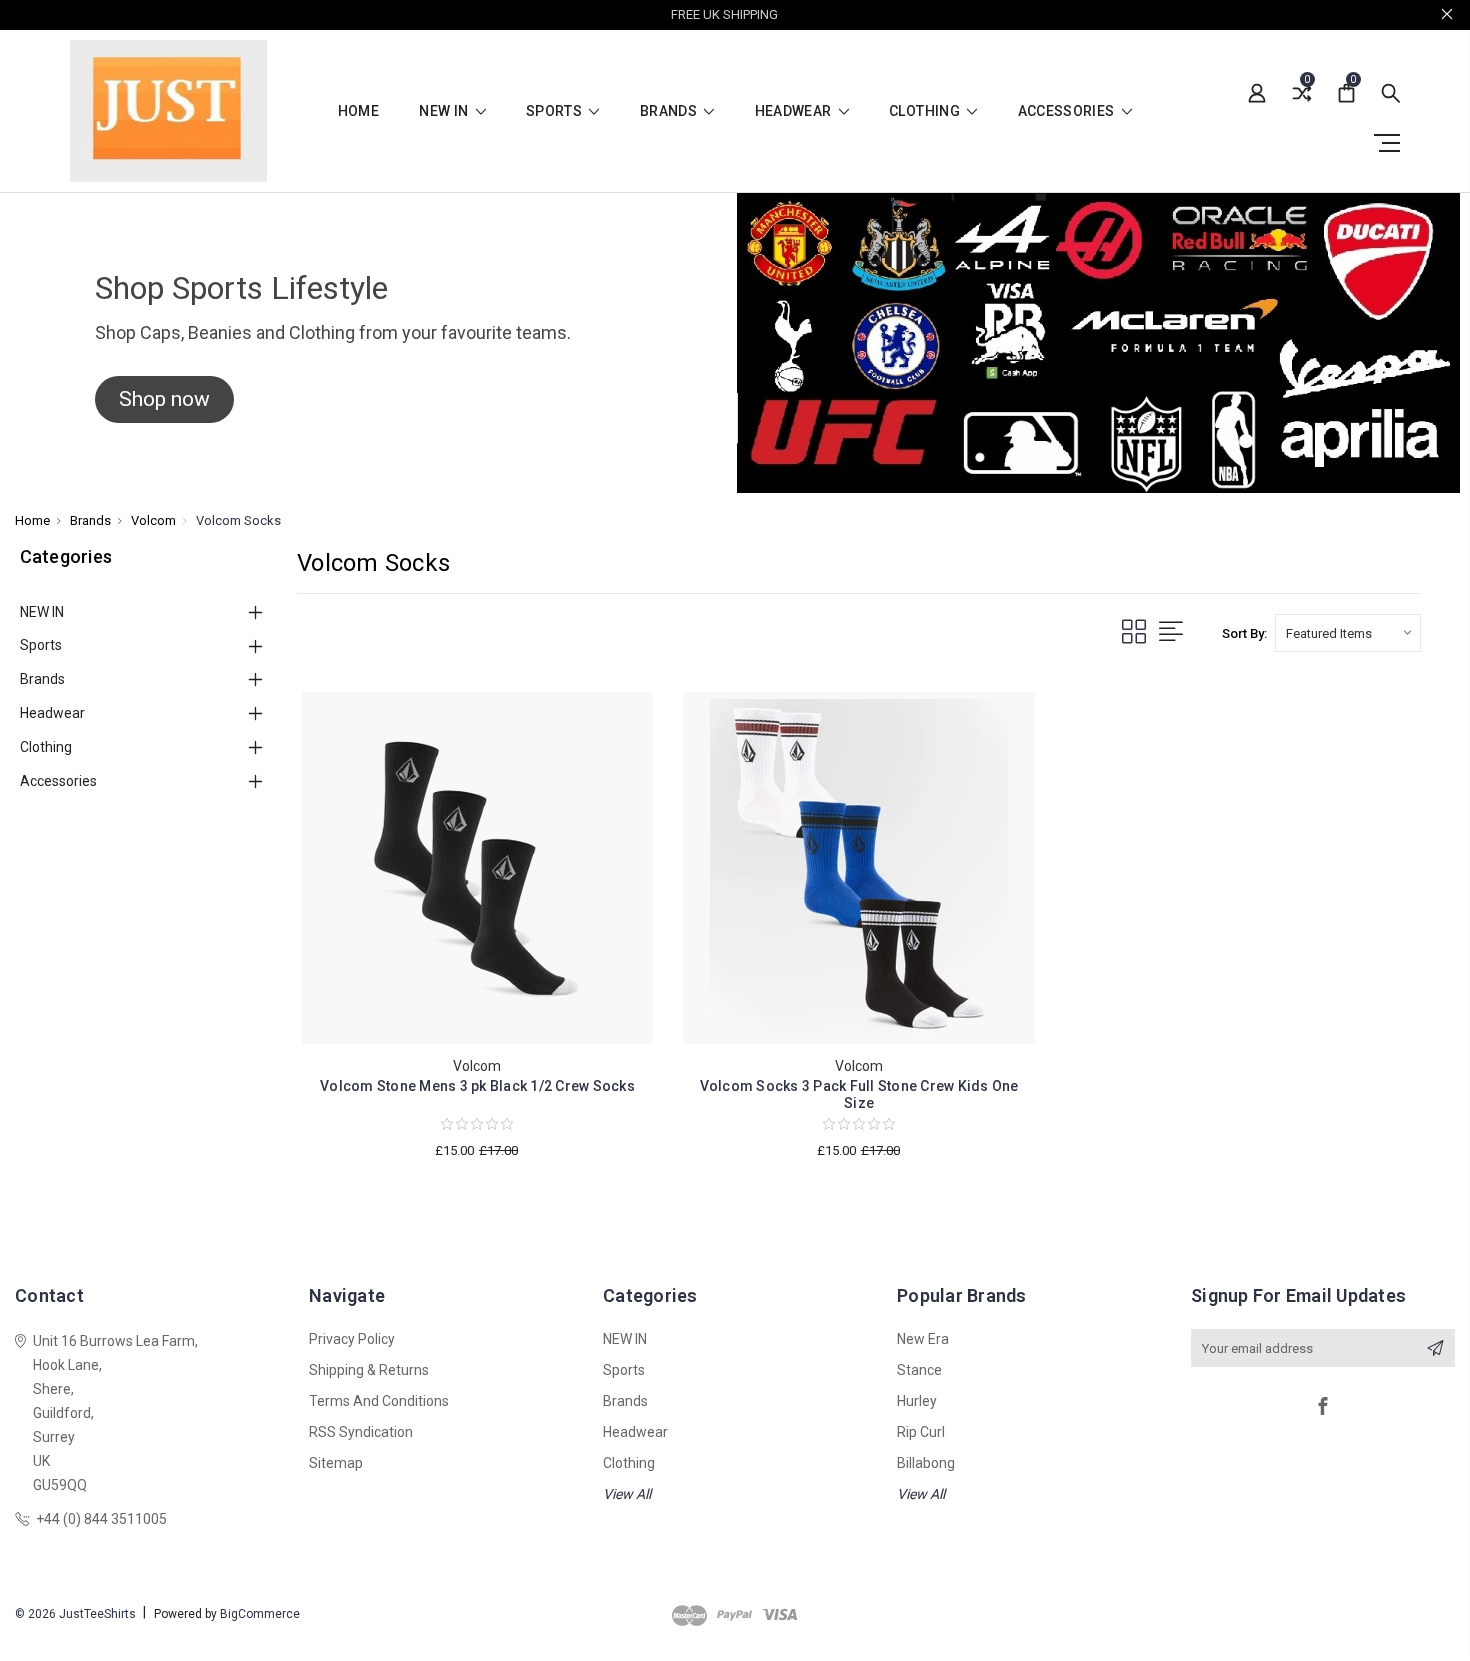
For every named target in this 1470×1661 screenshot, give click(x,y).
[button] (164, 400)
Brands (670, 111)
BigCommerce (260, 1614)
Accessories (1068, 111)
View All (627, 1494)
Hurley (917, 1401)
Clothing (926, 111)
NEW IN (445, 111)
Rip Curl (921, 1432)
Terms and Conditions (379, 1401)
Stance (919, 1370)
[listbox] (1348, 633)
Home (358, 111)
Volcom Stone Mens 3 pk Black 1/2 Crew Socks (477, 1086)
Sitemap (336, 1463)
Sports (555, 111)
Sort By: (1244, 633)
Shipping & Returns (369, 1370)
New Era (923, 1339)
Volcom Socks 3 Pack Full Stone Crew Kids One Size (859, 1094)
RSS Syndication (361, 1432)
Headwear (795, 111)
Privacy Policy (352, 1339)
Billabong (926, 1463)
